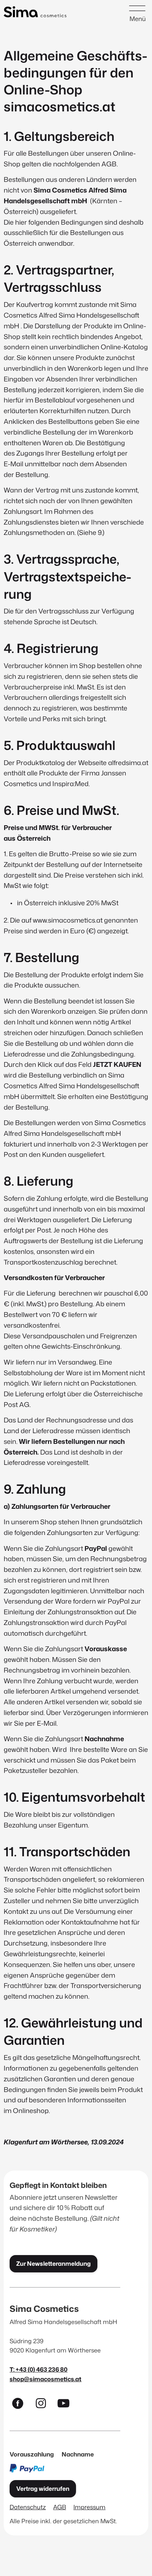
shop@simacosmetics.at (46, 2379)
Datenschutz (28, 2507)
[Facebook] (21, 2405)
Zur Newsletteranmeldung (53, 2264)
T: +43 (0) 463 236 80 (39, 2369)
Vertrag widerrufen (43, 2489)
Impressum (89, 2507)
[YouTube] (67, 2405)
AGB (60, 2507)
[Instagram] (44, 2405)
